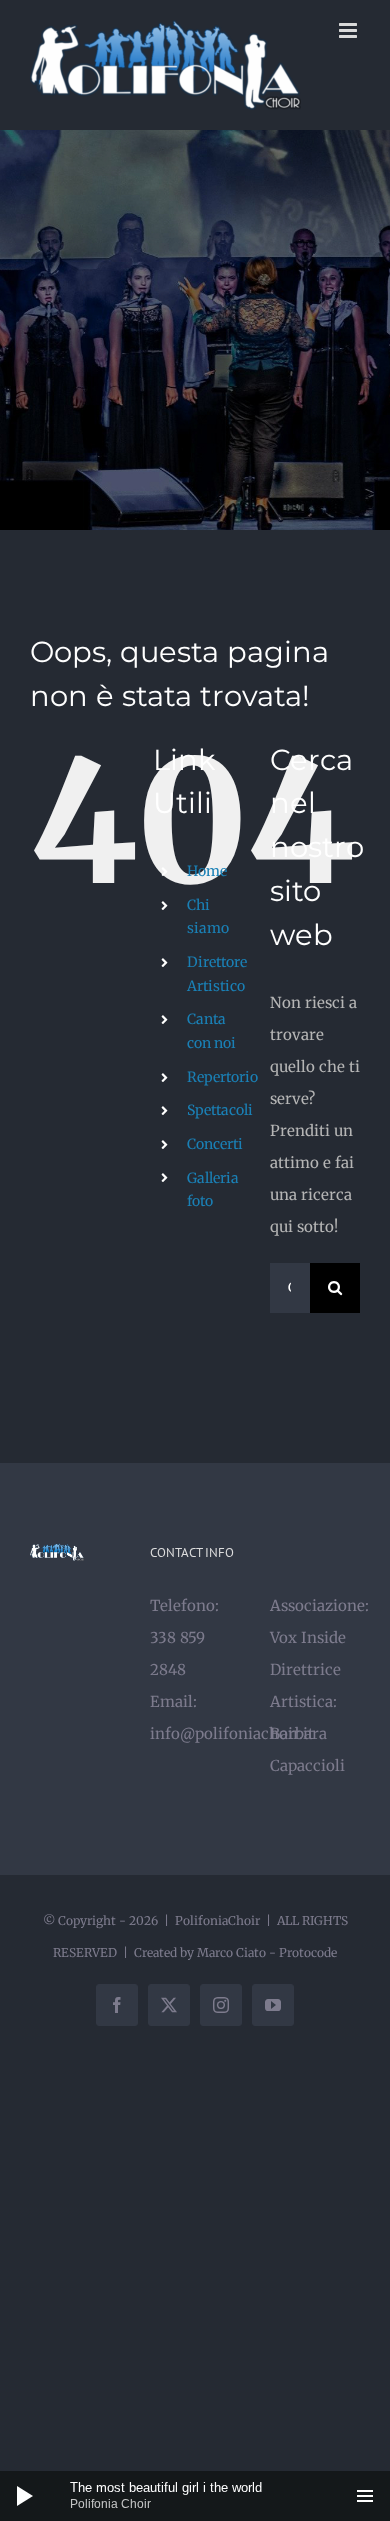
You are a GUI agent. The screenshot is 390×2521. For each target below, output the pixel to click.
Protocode (308, 1952)
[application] (195, 2496)
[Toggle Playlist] (365, 2496)
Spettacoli (220, 1110)
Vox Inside (308, 1637)
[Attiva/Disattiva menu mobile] (349, 30)
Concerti (215, 1144)
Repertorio (222, 1077)
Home (207, 871)
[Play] (25, 2496)
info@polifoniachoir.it (232, 1733)
